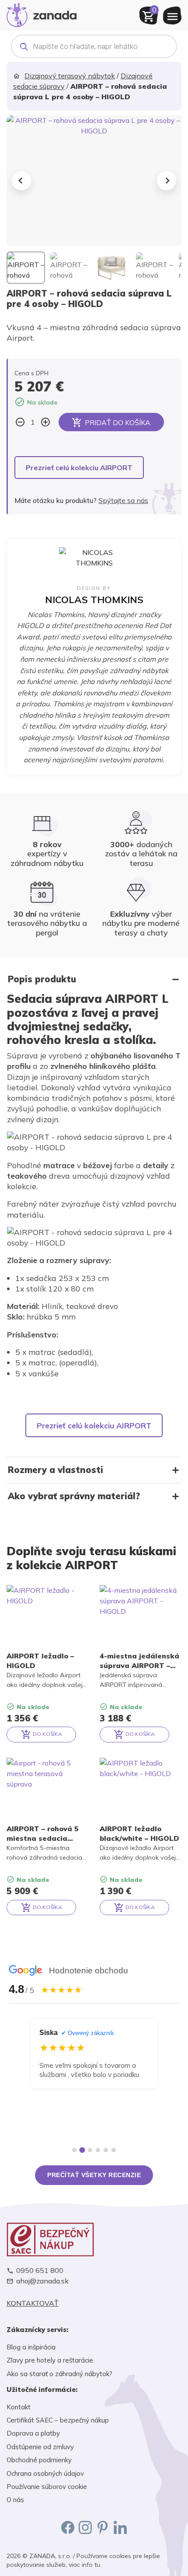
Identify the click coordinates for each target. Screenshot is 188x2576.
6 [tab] (114, 2150)
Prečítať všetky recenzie (94, 2175)
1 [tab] (74, 2150)
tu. (98, 2565)
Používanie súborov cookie (47, 2487)
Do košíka (47, 1734)
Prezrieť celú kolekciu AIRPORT (79, 468)
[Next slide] (167, 181)
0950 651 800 (40, 2271)
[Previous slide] (21, 181)
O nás (15, 2500)
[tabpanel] (94, 2077)
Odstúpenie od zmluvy (40, 2447)
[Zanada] (42, 14)
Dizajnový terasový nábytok (70, 76)
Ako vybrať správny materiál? (74, 1496)
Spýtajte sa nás (123, 500)
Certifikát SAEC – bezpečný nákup (58, 2420)
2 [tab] (82, 2150)
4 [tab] (98, 2150)
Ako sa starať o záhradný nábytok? (59, 2374)
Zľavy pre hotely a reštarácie (50, 2360)
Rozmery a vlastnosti (56, 1470)
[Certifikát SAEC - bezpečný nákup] (94, 2239)
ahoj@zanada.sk (42, 2281)
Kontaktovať (33, 2303)
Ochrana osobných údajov (45, 2473)
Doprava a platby (33, 2433)
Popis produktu (42, 979)
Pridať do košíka (118, 422)
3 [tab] (90, 2150)
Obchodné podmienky (39, 2460)
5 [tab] (106, 2150)
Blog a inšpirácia (31, 2347)
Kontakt (19, 2407)
